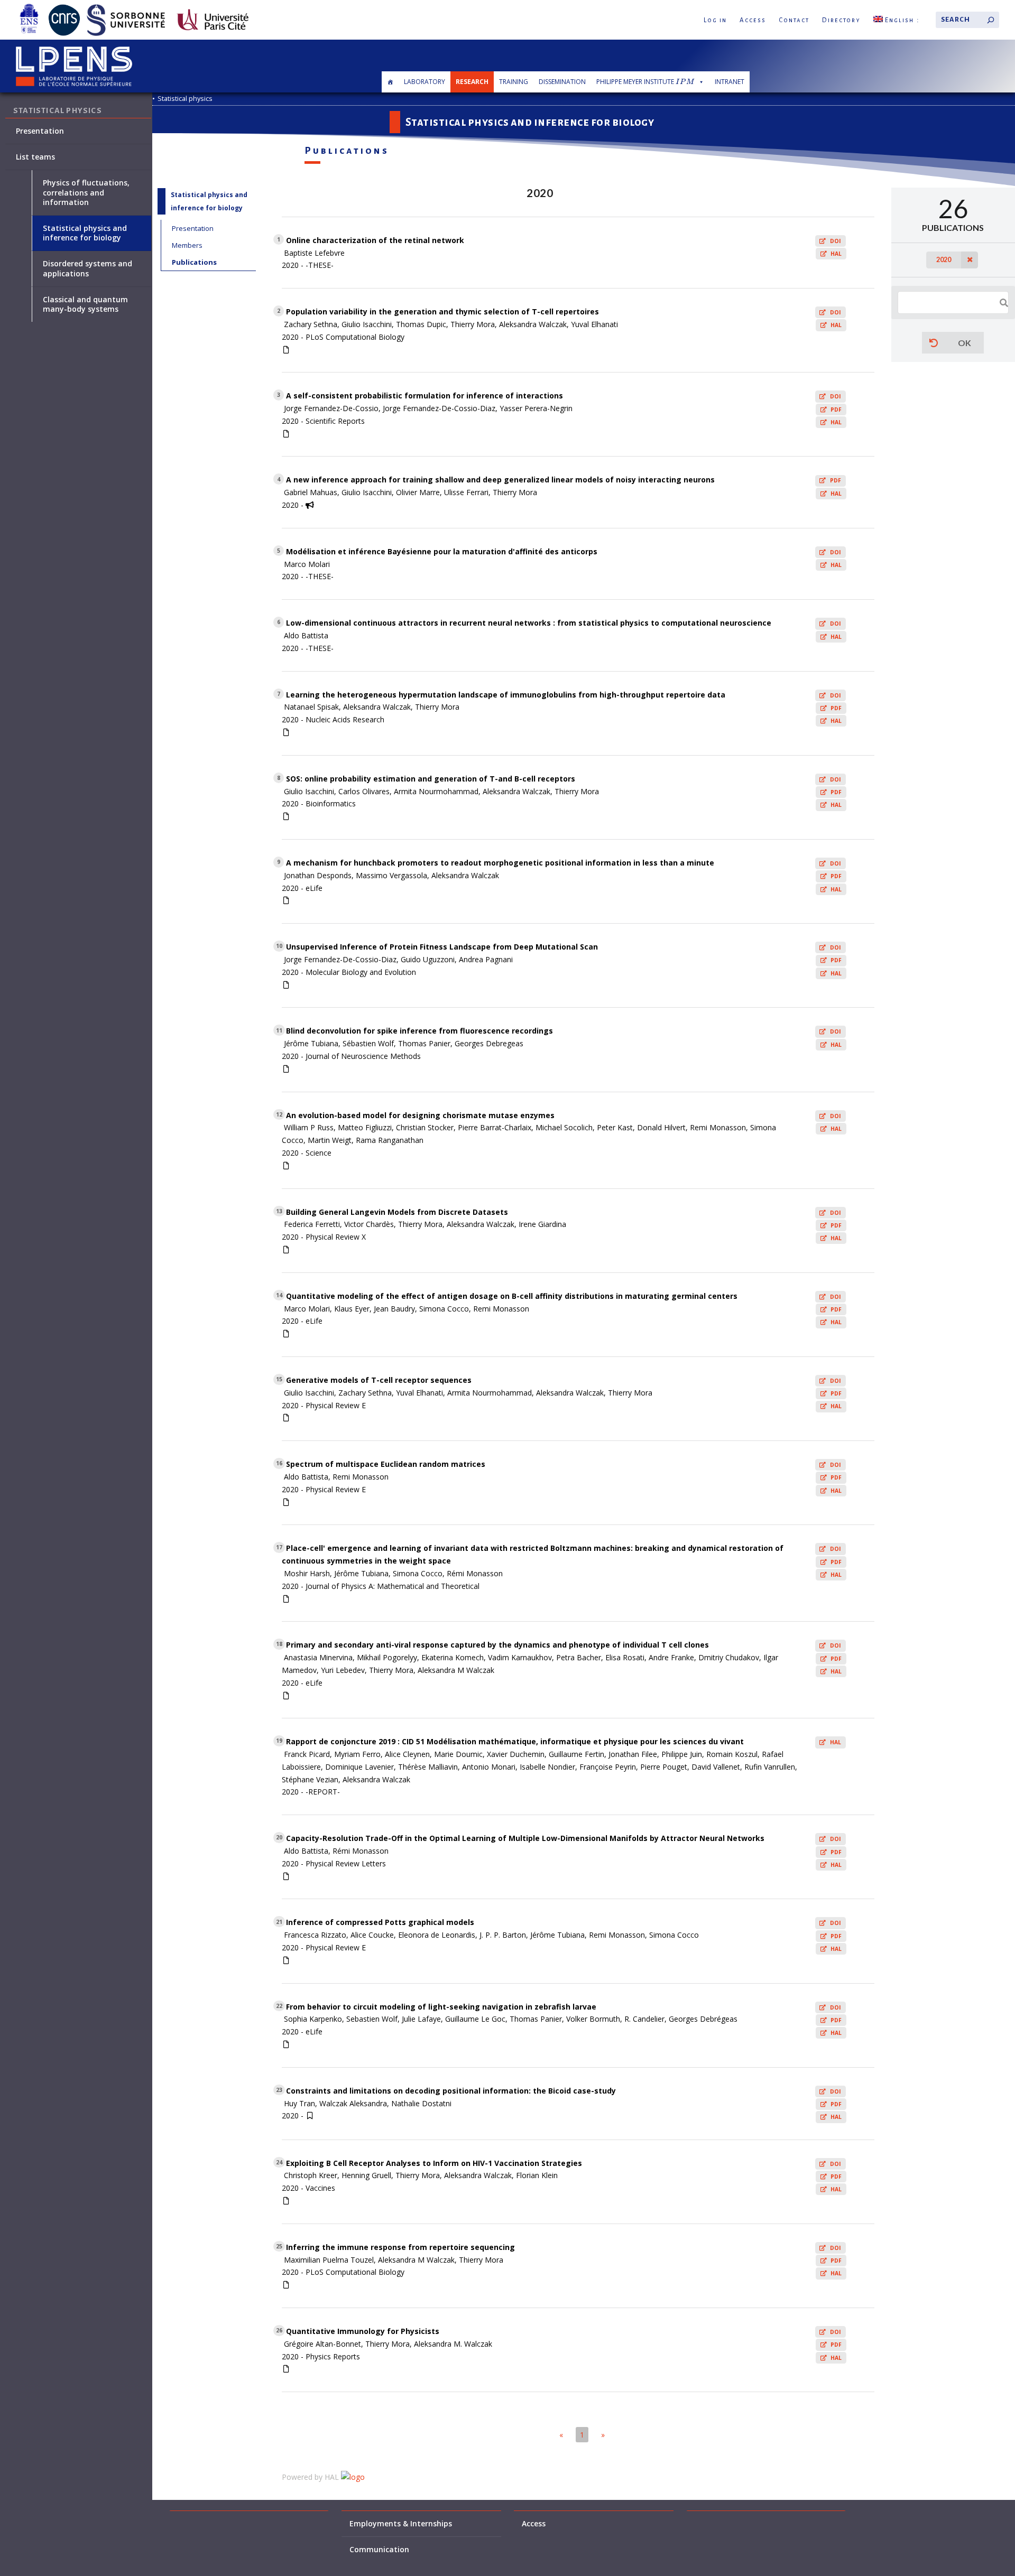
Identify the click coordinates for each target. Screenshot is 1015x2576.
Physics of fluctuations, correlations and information (86, 192)
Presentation (193, 228)
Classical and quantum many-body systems (85, 304)
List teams (35, 157)
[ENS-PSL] (29, 6)
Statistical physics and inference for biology (85, 233)
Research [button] (472, 82)
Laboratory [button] (425, 82)
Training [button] (514, 82)
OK (965, 343)
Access (753, 20)
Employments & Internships (401, 2524)
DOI (836, 241)
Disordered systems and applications (87, 268)
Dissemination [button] (562, 82)
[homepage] (390, 82)
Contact (794, 20)
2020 (944, 260)
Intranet (730, 82)
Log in (715, 20)
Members (187, 245)
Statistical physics (185, 99)
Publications (194, 262)
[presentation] (685, 82)
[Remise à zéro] (934, 343)
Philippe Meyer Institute (645, 82)
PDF (836, 410)
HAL (836, 254)
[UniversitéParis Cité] (213, 6)
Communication (379, 2550)
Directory (841, 20)
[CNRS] (64, 6)
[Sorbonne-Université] (126, 6)
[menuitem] (897, 20)
